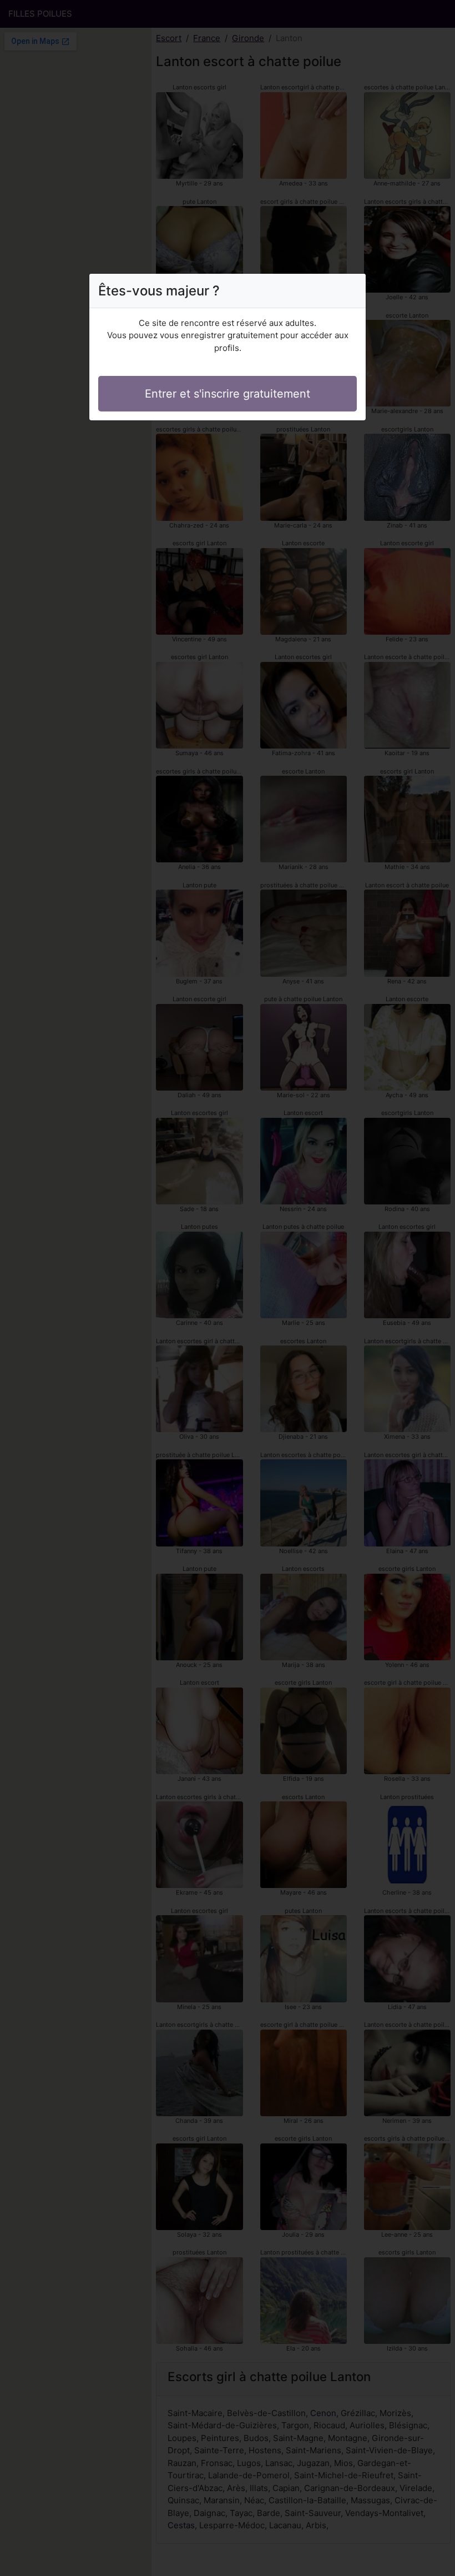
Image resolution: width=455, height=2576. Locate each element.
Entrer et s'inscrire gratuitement (228, 394)
